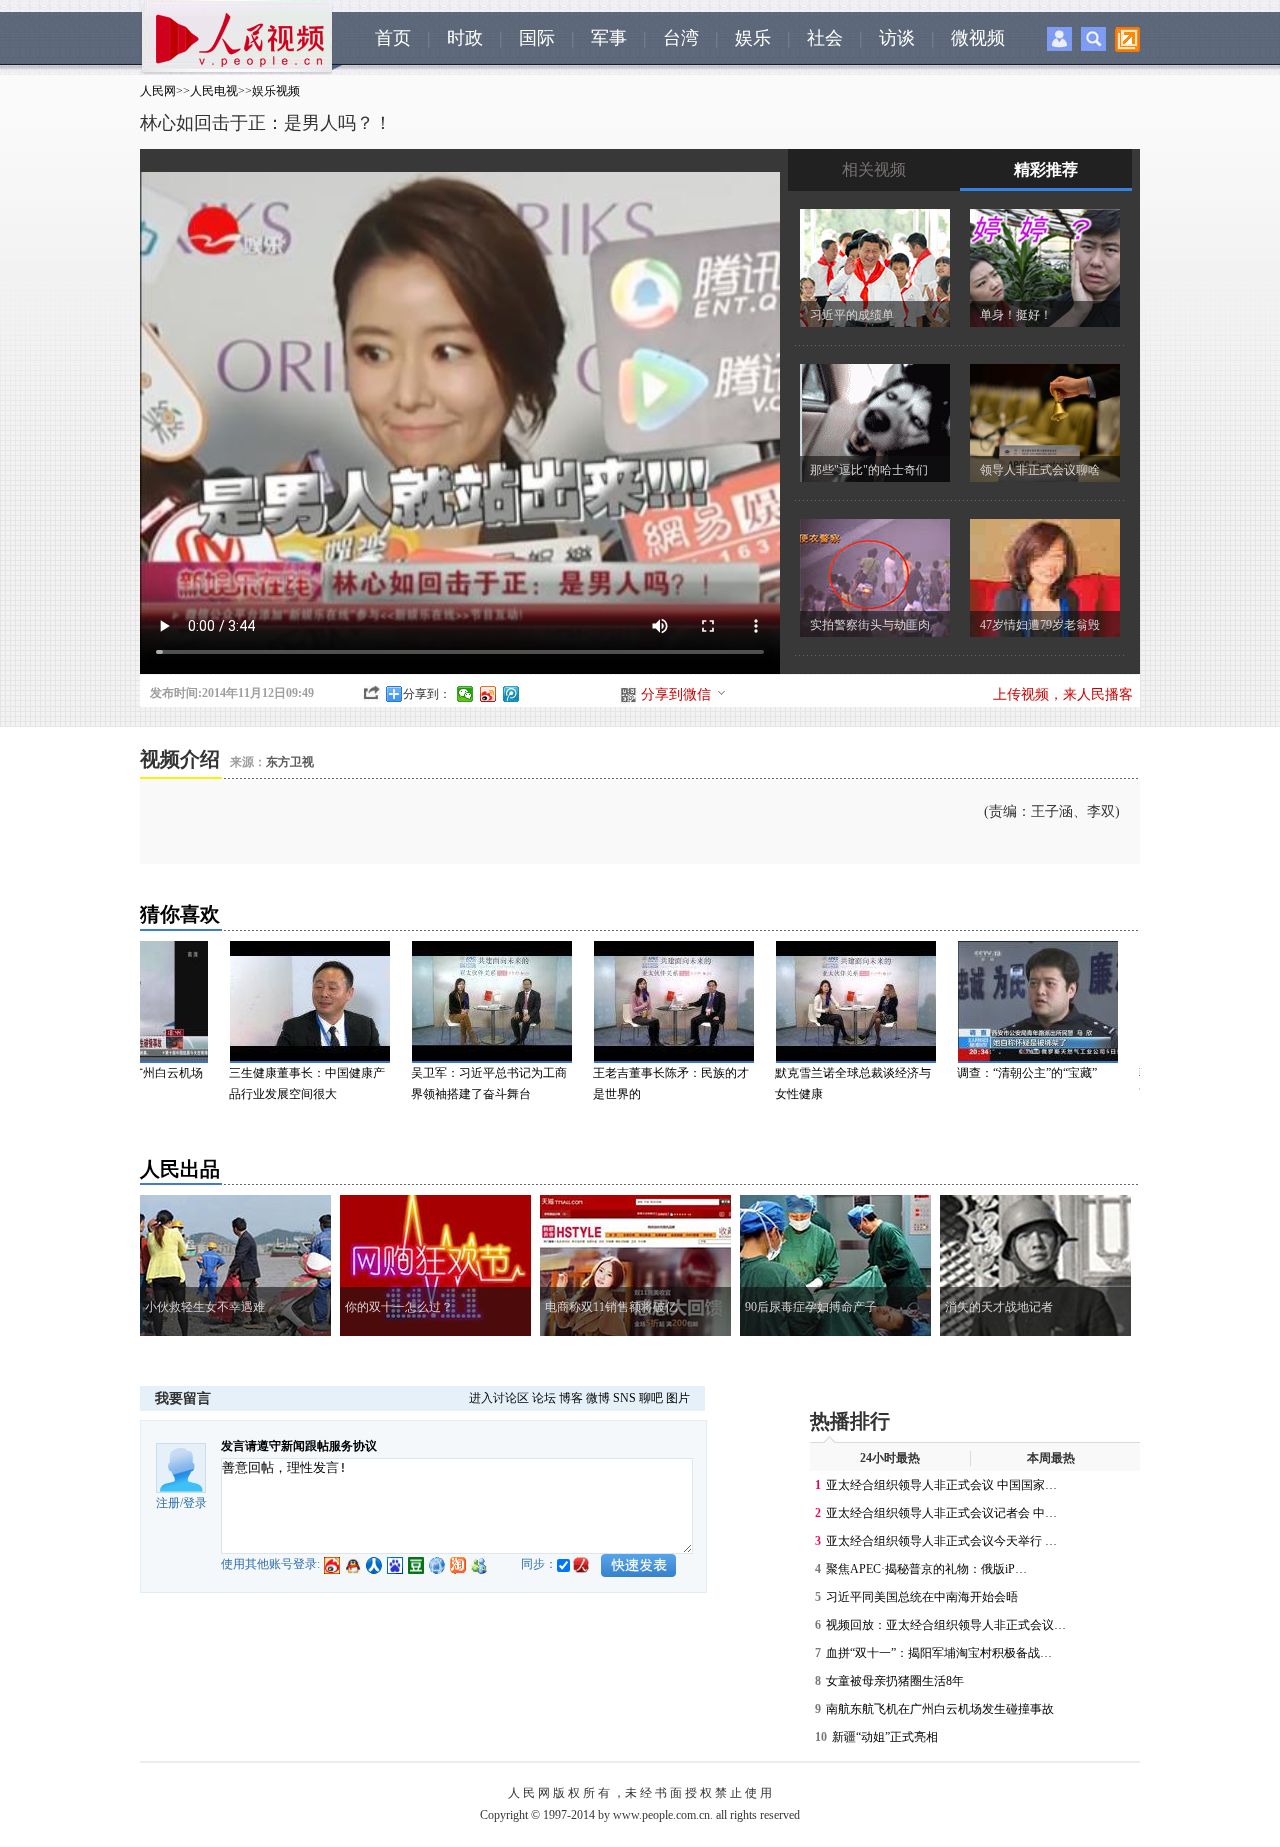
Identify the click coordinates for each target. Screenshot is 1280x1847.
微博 (598, 1398)
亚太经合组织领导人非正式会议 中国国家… (941, 1485)
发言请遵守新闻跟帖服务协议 (299, 1446)
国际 (537, 38)
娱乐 (753, 38)
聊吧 (651, 1398)
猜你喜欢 (180, 914)
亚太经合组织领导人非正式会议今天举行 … (941, 1541)
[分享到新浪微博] (488, 694)
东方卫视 (290, 762)
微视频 (978, 38)
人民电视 (214, 91)
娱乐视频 (276, 91)
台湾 (681, 38)
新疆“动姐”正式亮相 (885, 1737)
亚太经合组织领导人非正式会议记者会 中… (941, 1513)
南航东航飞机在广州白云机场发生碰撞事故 (940, 1709)
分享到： (427, 694)
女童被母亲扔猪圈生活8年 (895, 1681)
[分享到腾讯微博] (511, 694)
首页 (393, 38)
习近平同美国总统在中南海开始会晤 (922, 1597)
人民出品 (180, 1169)
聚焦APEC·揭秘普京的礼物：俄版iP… (926, 1569)
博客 (571, 1398)
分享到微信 (676, 694)
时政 (465, 38)
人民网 (158, 91)
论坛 (544, 1398)
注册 (168, 1503)
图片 (678, 1398)
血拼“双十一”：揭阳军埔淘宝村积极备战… (939, 1653)
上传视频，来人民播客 (1063, 694)
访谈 (897, 38)
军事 (609, 38)
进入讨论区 (499, 1398)
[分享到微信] (465, 694)
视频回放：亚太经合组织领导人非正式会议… (946, 1625)
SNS (624, 1398)
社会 (825, 38)
